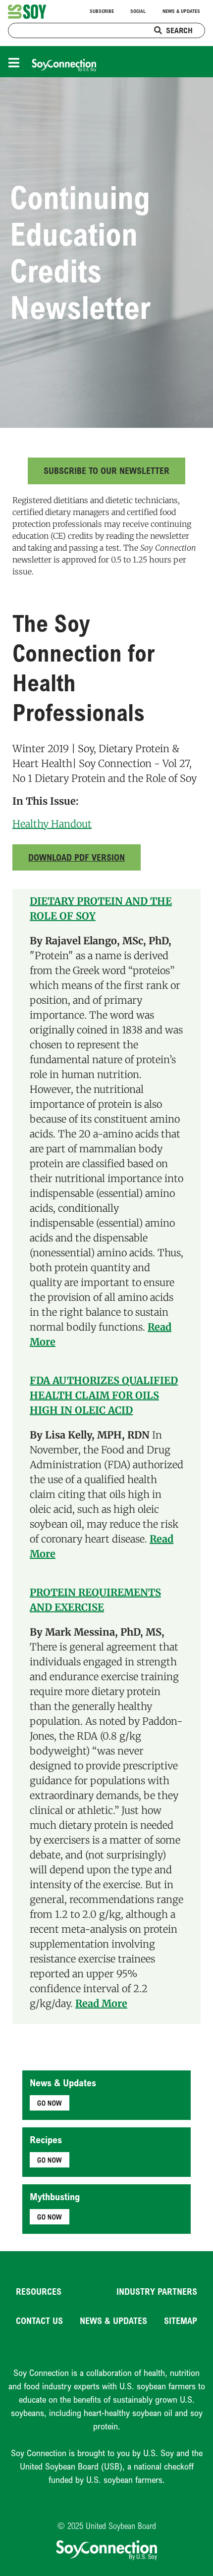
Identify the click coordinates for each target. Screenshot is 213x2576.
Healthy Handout (52, 824)
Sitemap (181, 2320)
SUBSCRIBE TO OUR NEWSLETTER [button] (106, 470)
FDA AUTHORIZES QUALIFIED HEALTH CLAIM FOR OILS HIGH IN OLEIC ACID (104, 1395)
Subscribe (102, 11)
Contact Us (39, 2320)
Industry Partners (157, 2291)
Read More (101, 2003)
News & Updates (181, 11)
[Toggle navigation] (16, 62)
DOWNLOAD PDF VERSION (77, 857)
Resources (39, 2291)
